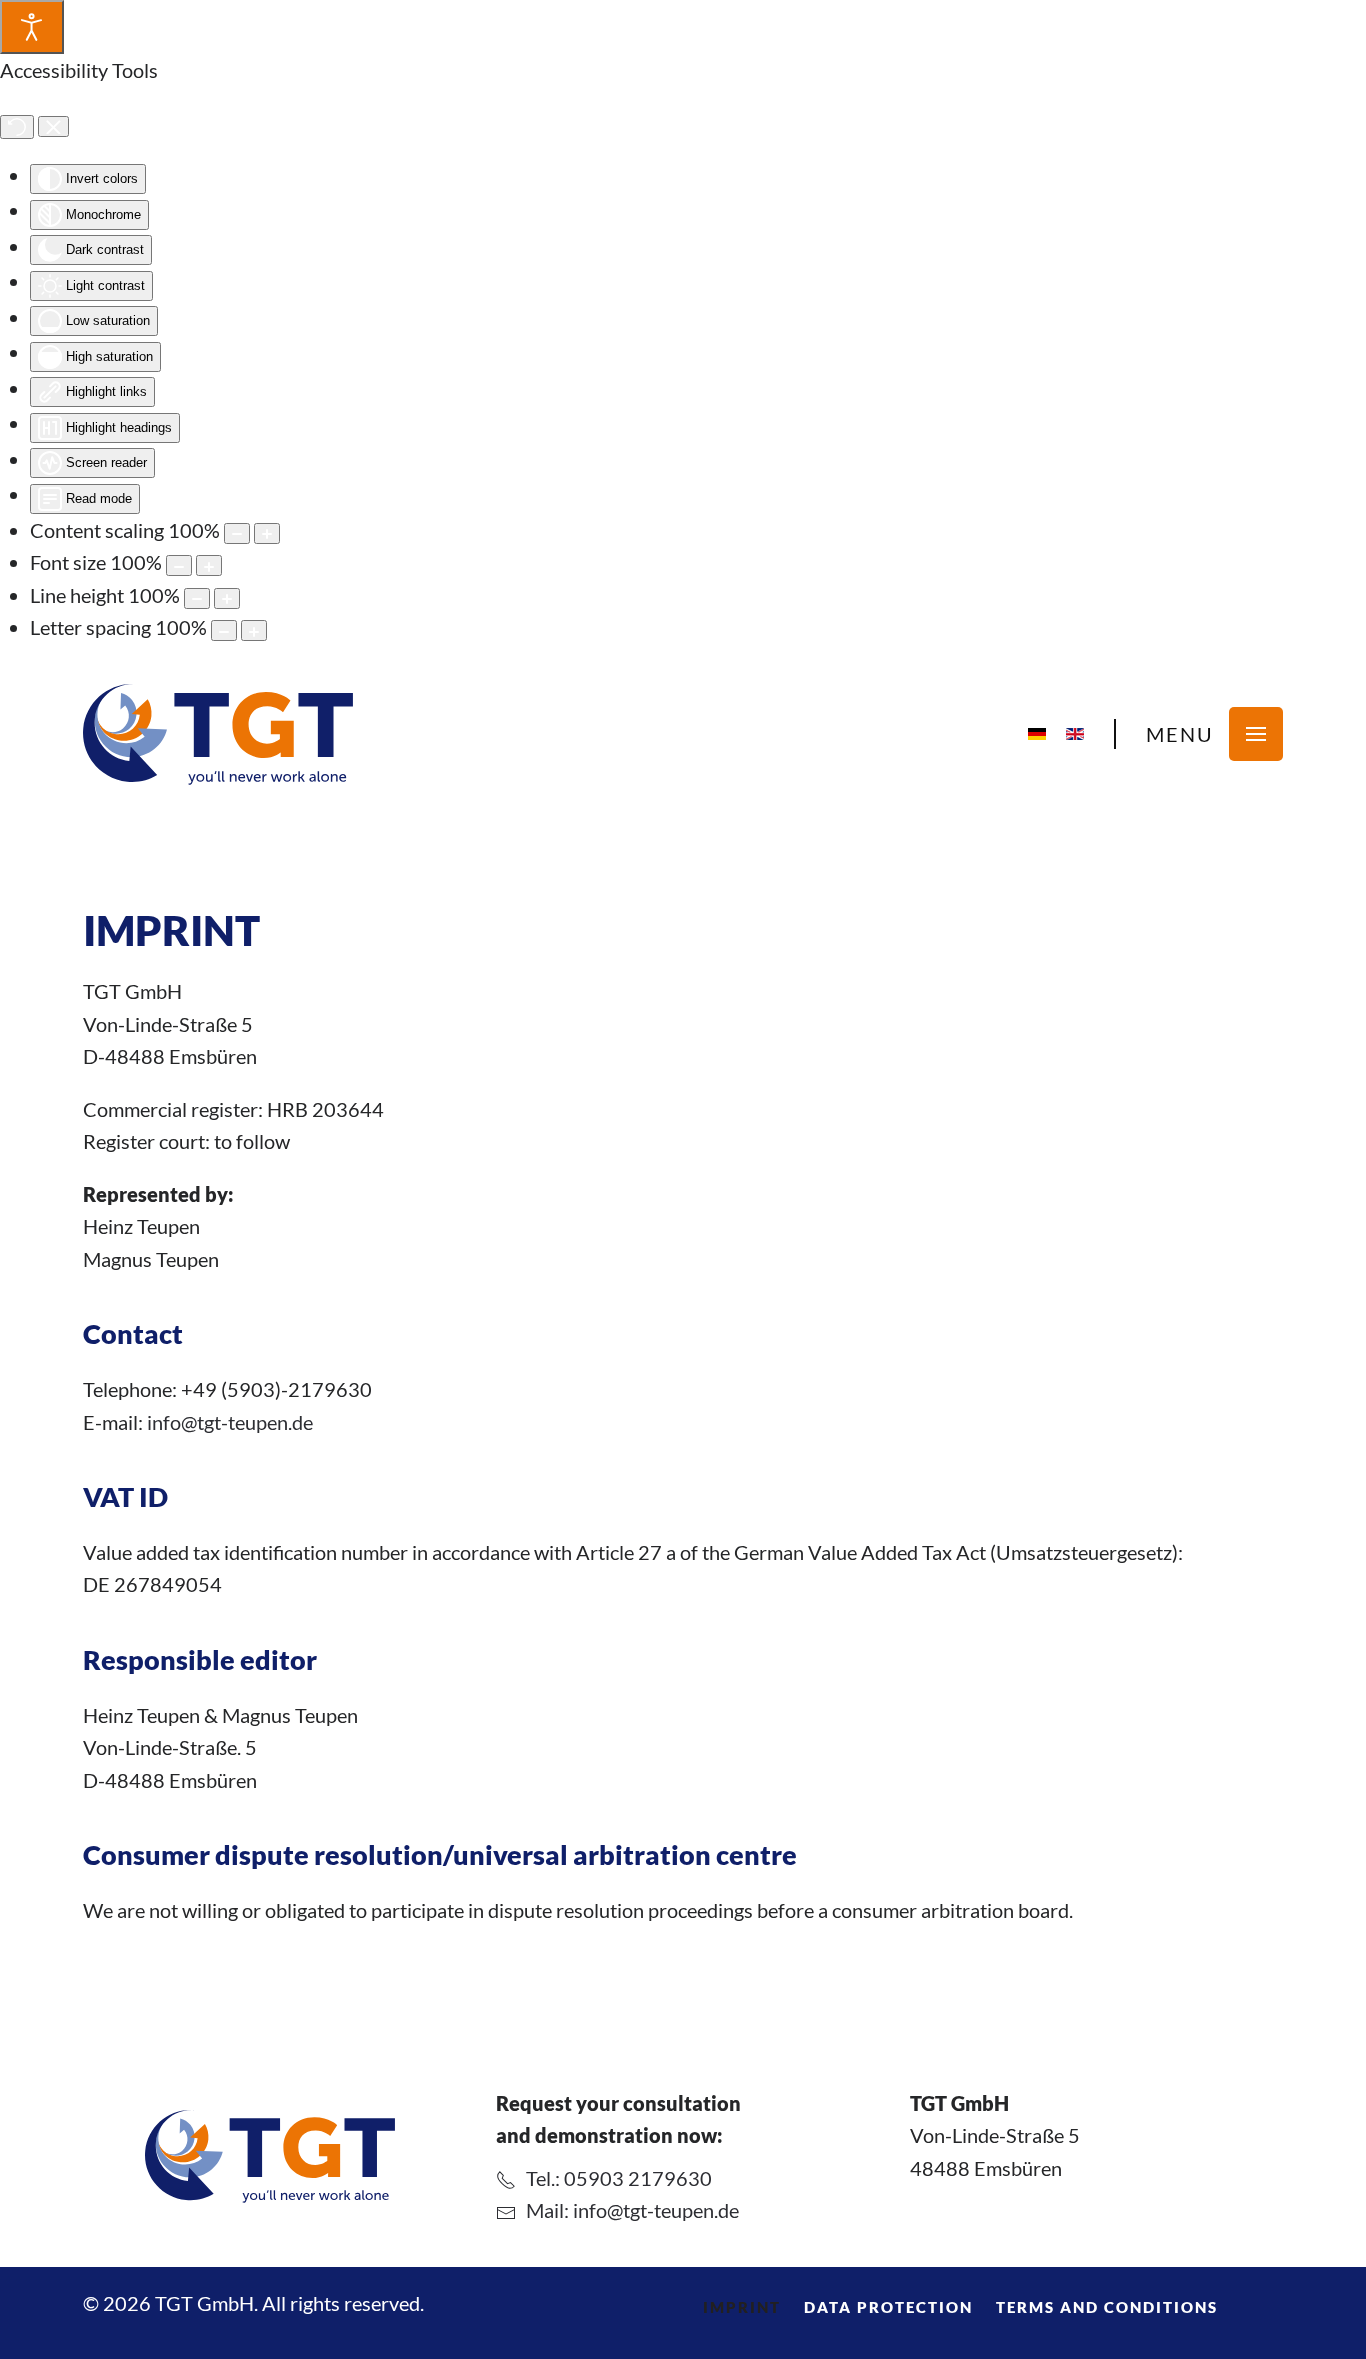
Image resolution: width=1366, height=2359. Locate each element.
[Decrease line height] (197, 598)
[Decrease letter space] (224, 630)
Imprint (742, 2307)
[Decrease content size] (237, 533)
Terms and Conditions (1107, 2307)
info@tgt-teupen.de (230, 1422)
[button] (1214, 734)
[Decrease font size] (179, 565)
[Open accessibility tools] (32, 27)
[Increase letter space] (254, 630)
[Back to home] (218, 734)
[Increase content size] (267, 533)
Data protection (888, 2307)
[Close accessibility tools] (53, 127)
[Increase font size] (209, 565)
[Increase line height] (227, 598)
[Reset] (17, 127)
